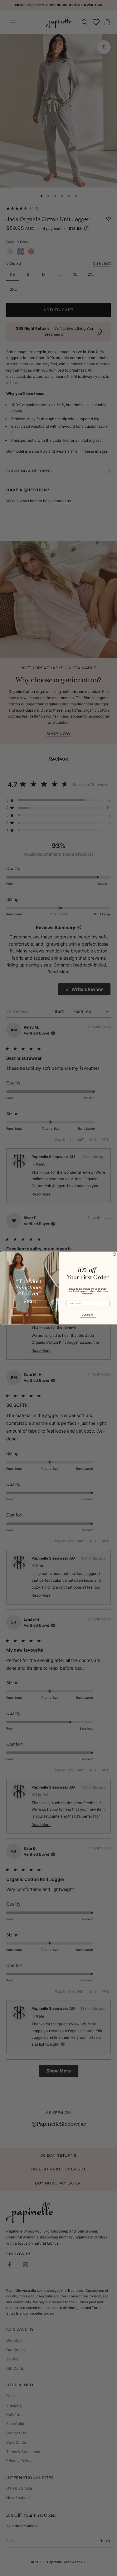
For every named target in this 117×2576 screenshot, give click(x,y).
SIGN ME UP (88, 1315)
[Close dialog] (115, 1254)
